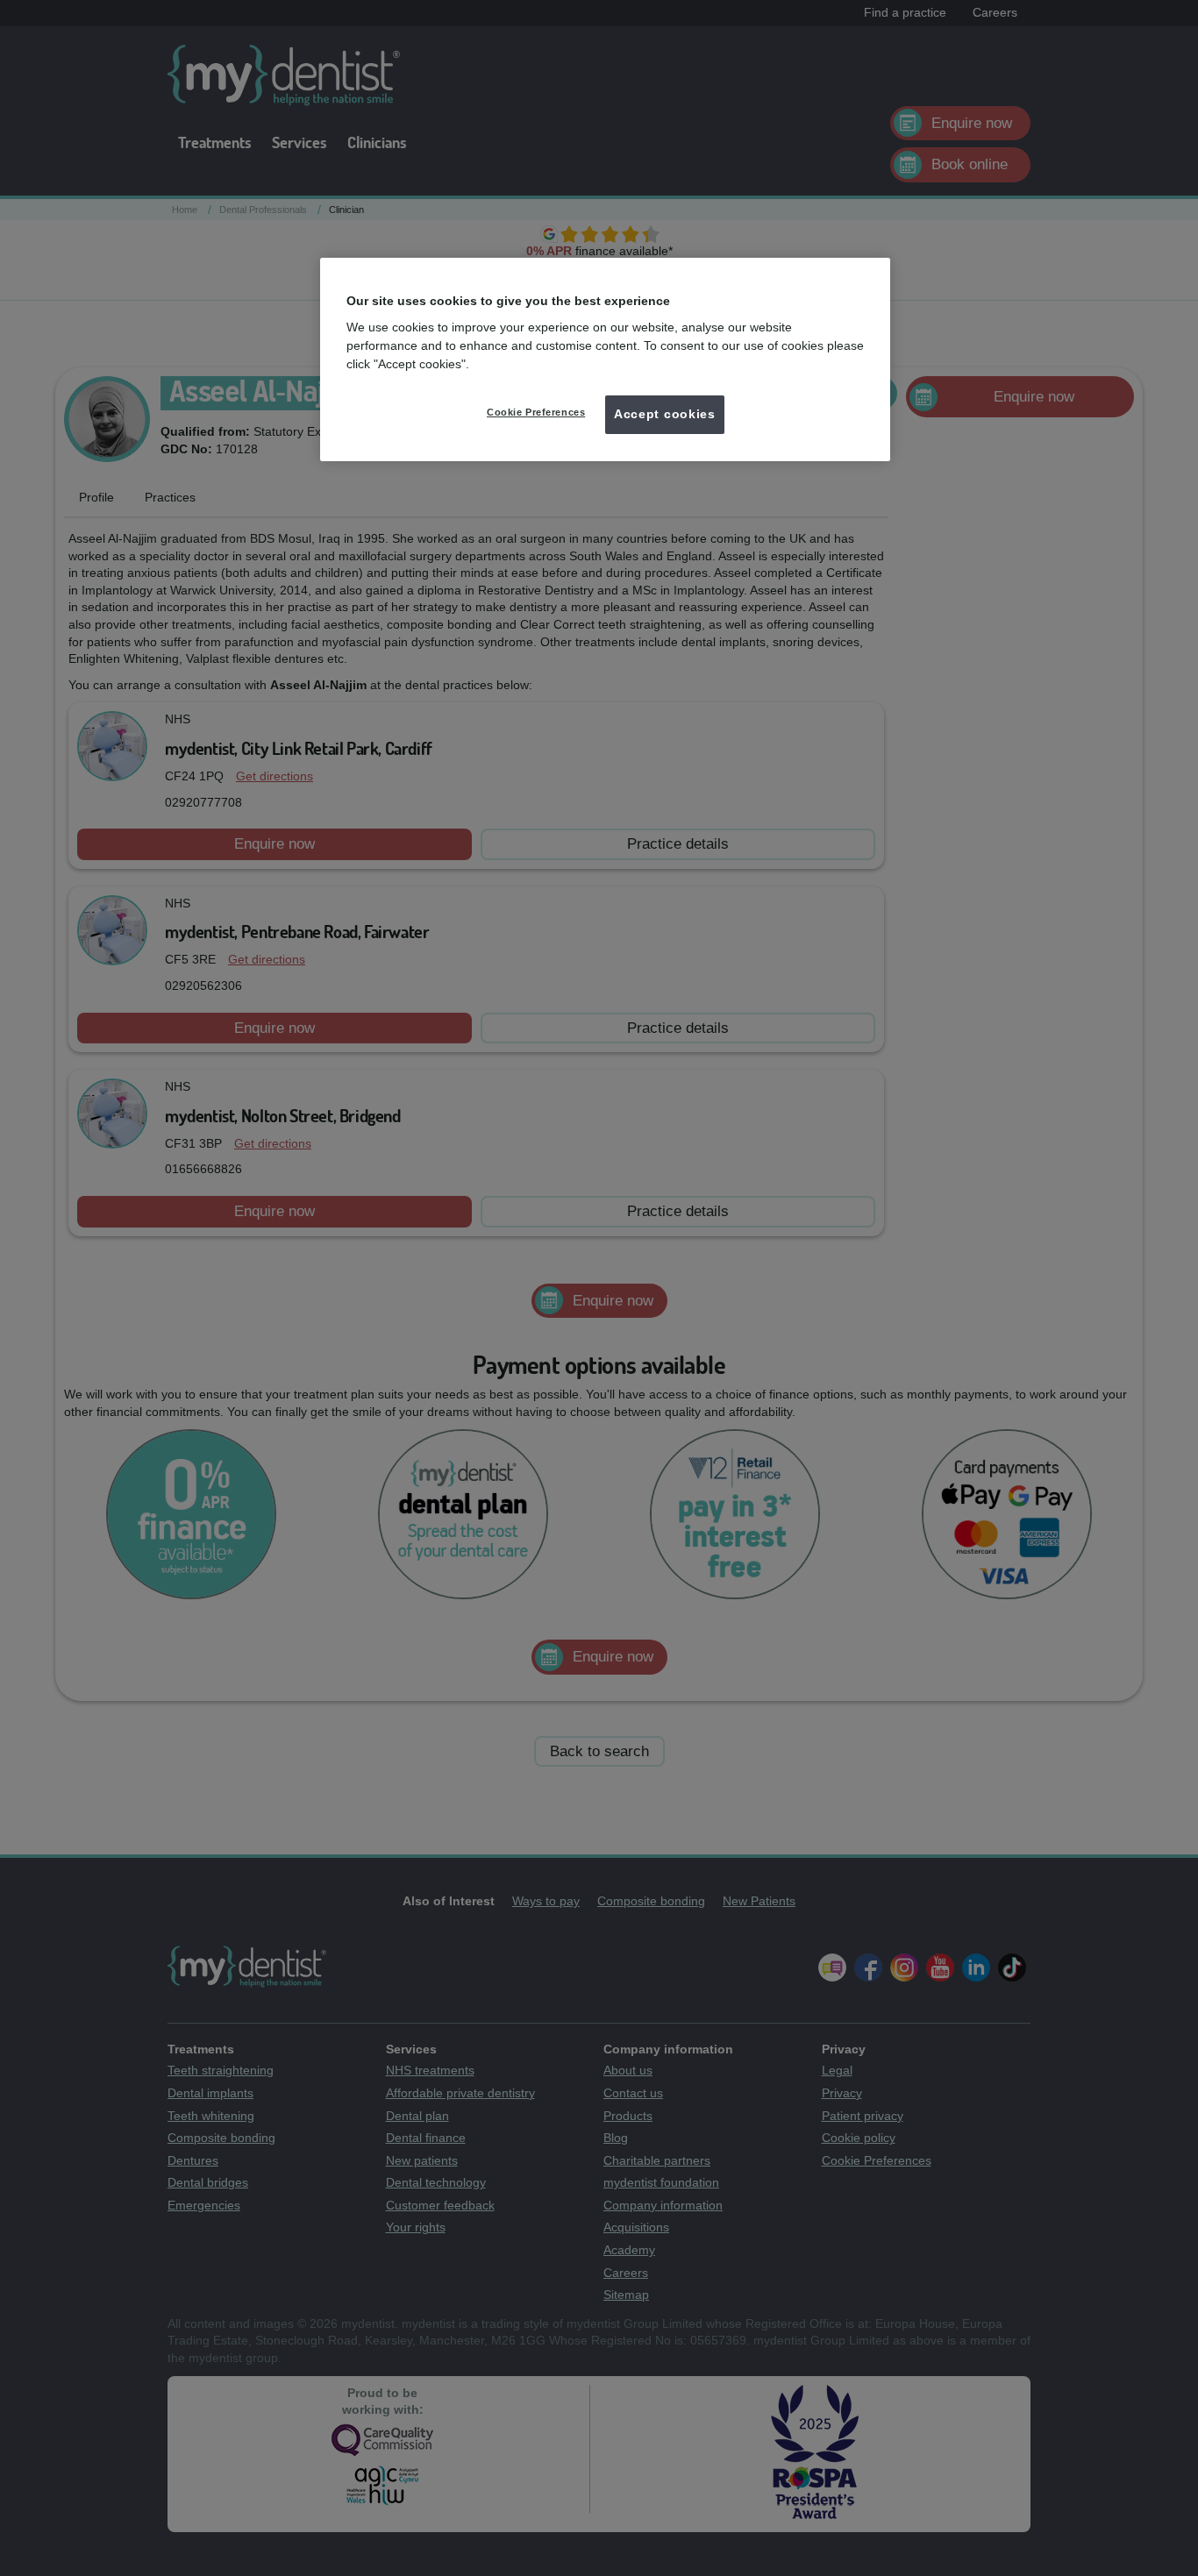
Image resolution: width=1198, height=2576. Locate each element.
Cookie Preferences (536, 412)
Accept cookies (665, 414)
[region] (605, 359)
